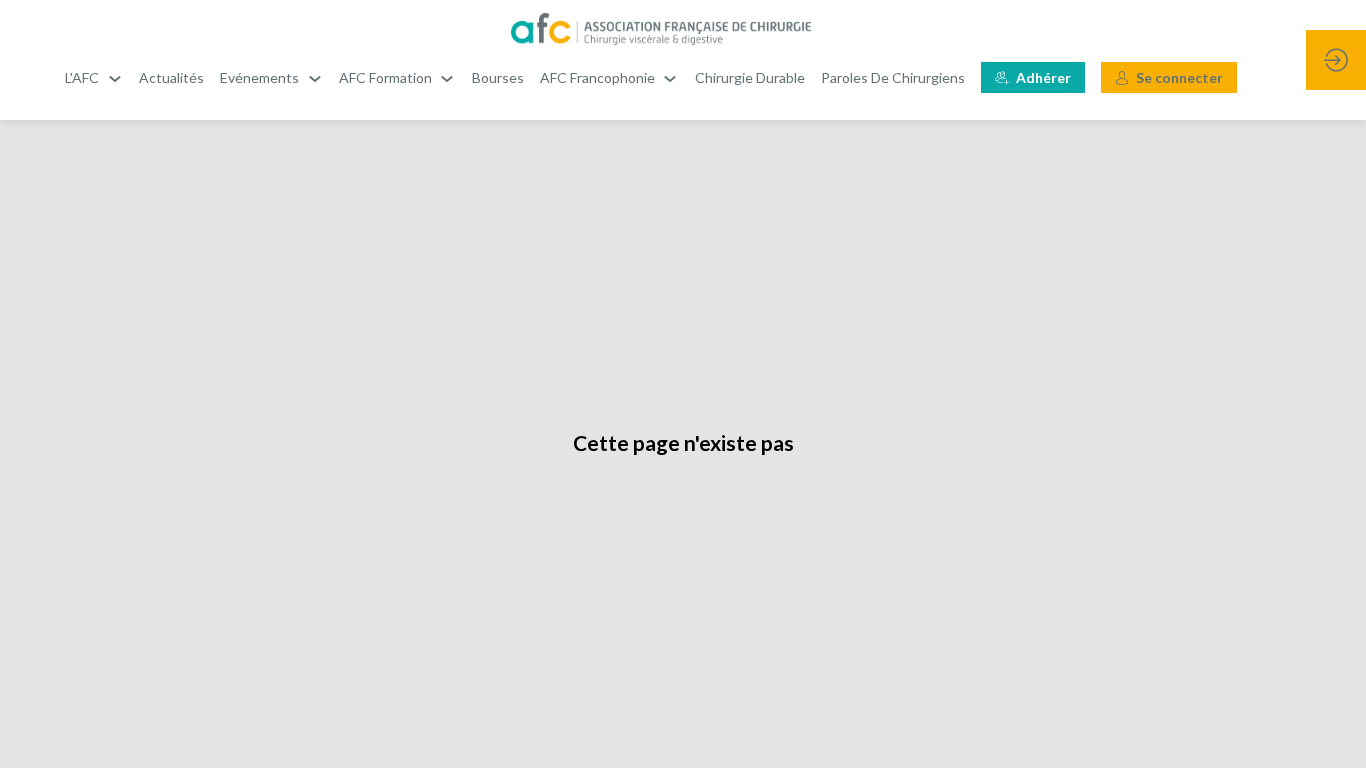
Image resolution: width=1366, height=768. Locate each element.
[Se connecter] (1336, 60)
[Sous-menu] (114, 78)
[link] (94, 78)
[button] (1033, 77)
